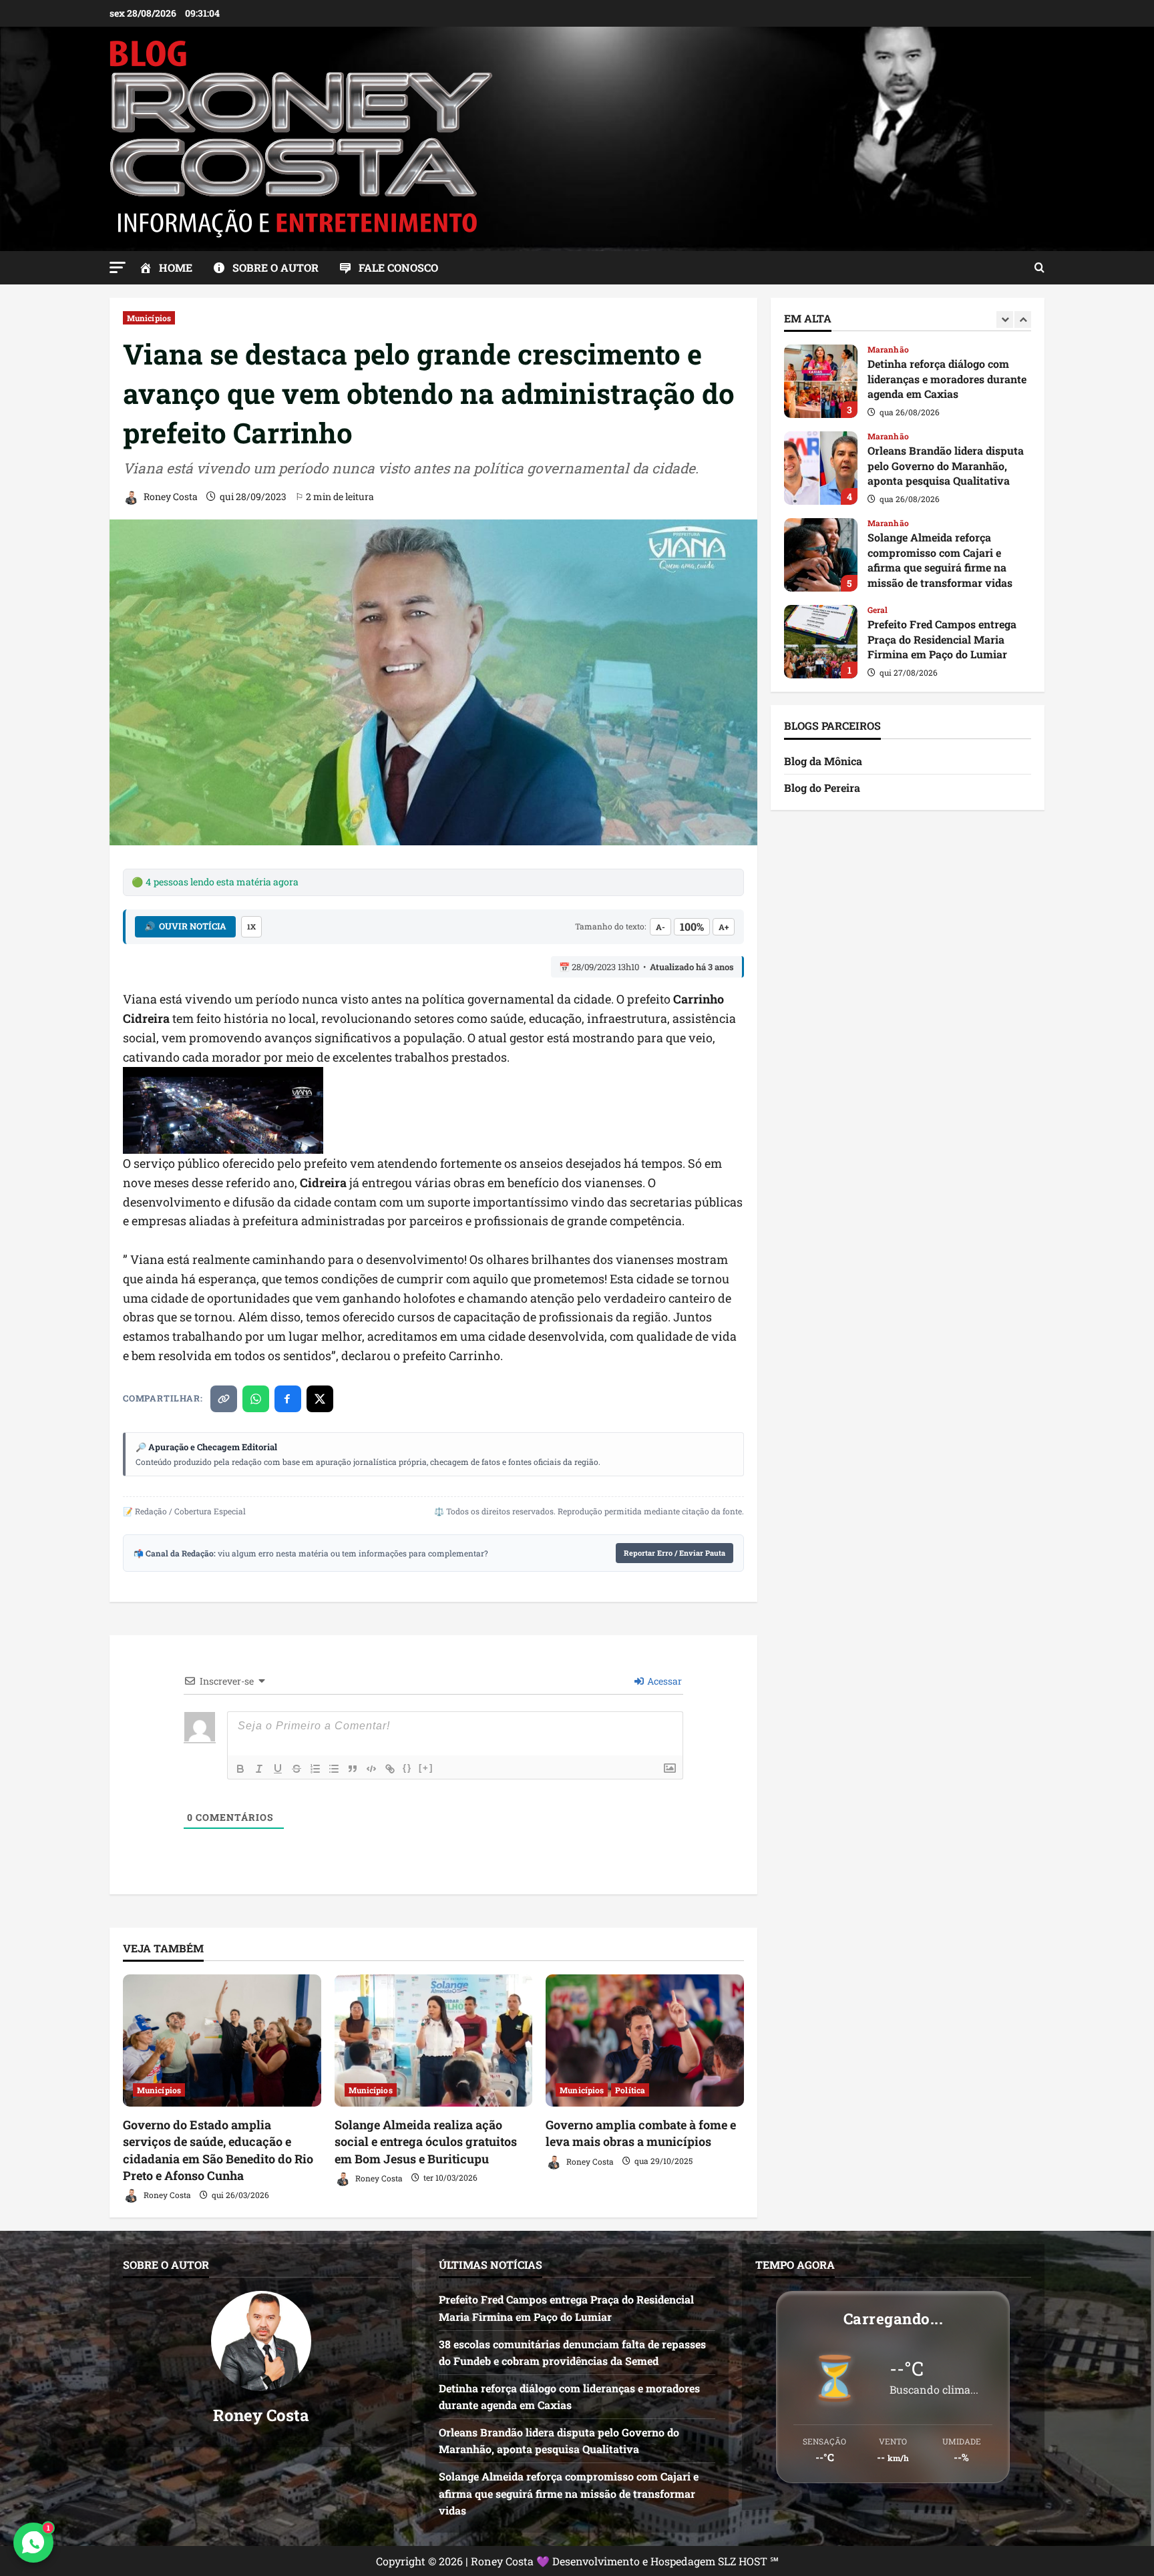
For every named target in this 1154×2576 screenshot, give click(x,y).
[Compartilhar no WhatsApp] (256, 1399)
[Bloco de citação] (353, 1769)
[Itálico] (259, 1769)
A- (660, 927)
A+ (724, 927)
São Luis (884, 610)
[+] (426, 1768)
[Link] (390, 1769)
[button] (118, 267)
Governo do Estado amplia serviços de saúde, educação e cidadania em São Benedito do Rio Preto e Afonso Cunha (218, 2150)
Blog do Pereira (822, 788)
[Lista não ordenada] (334, 1769)
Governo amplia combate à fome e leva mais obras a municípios (641, 2133)
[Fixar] (297, 1769)
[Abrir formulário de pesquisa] (1039, 268)
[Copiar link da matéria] (224, 1399)
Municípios (149, 318)
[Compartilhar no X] (320, 1399)
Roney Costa (170, 496)
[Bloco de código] (371, 1769)
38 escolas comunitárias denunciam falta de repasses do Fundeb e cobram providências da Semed (821, 642)
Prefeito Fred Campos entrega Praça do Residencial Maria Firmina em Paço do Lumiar (821, 555)
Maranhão (888, 349)
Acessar (663, 1681)
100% (692, 926)
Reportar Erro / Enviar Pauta (675, 1553)
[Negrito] (240, 1769)
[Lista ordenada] (315, 1769)
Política (630, 2090)
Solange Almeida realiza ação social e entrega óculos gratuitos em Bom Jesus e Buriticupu (426, 2141)
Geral (878, 523)
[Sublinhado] (278, 1769)
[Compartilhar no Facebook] (288, 1399)
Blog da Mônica (823, 761)
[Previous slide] (1005, 319)
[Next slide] (1023, 319)
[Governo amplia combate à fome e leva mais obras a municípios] (645, 2041)
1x (251, 926)
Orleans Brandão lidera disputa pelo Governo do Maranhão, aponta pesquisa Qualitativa (821, 381)
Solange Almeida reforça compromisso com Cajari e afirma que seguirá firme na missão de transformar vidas (821, 468)
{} (407, 1768)
